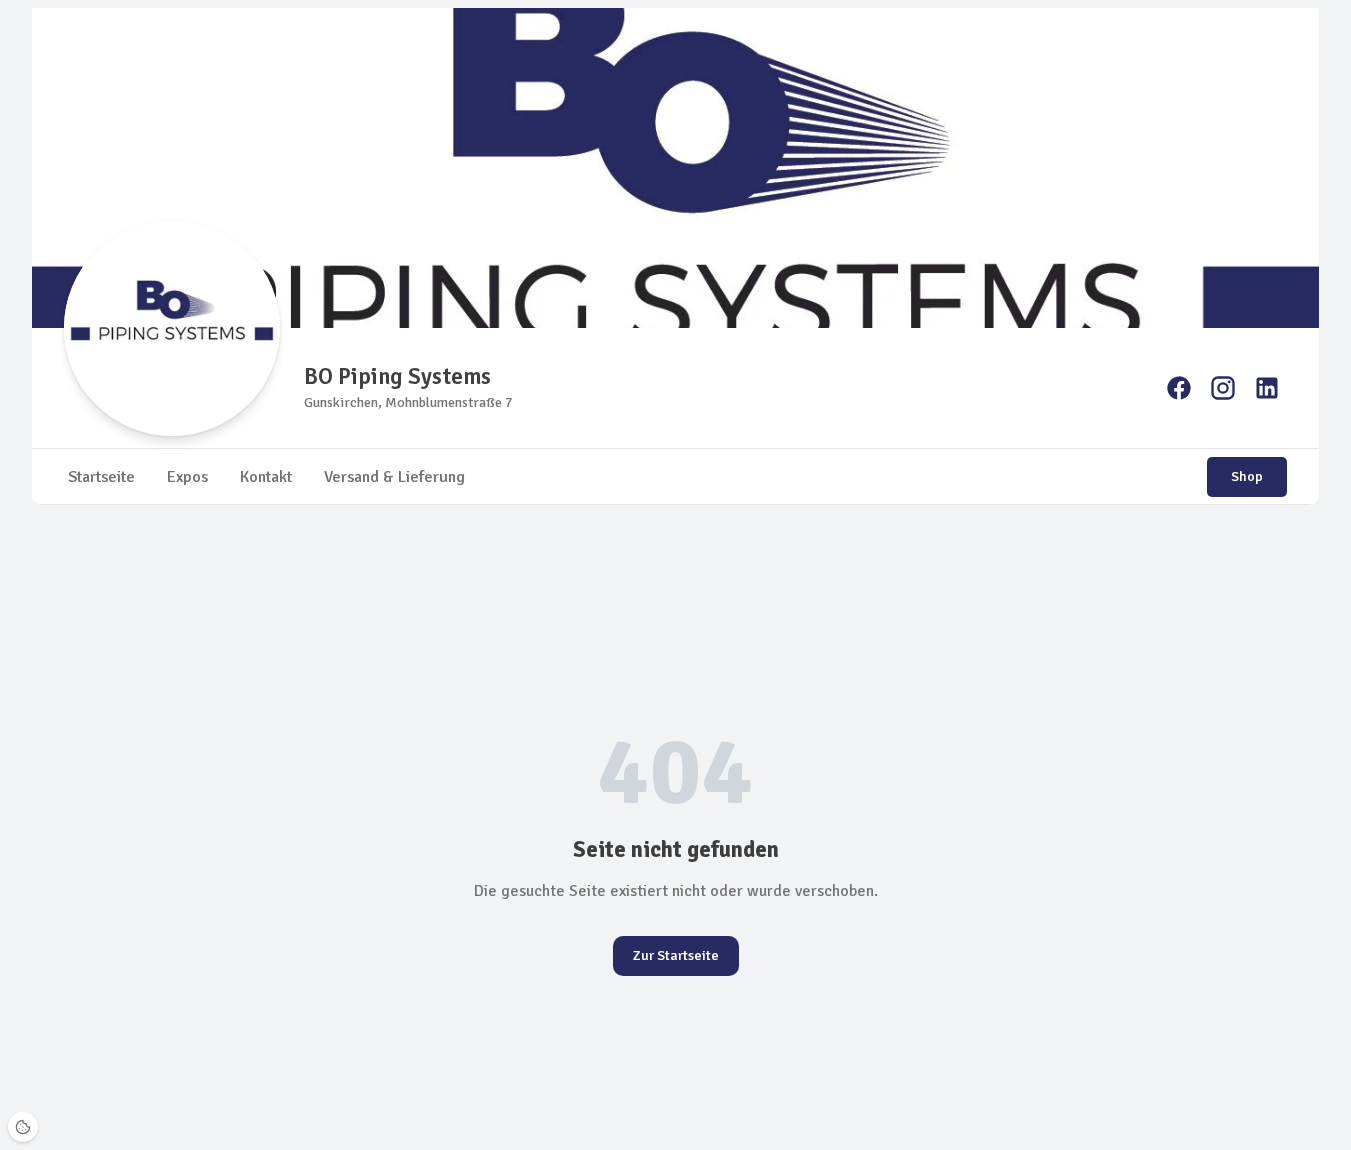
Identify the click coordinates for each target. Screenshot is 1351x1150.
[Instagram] (1223, 388)
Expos (187, 477)
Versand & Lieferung (394, 477)
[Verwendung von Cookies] (23, 1127)
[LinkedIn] (1267, 388)
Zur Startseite (676, 955)
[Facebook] (1179, 388)
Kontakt (266, 477)
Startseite (101, 477)
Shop (1247, 476)
